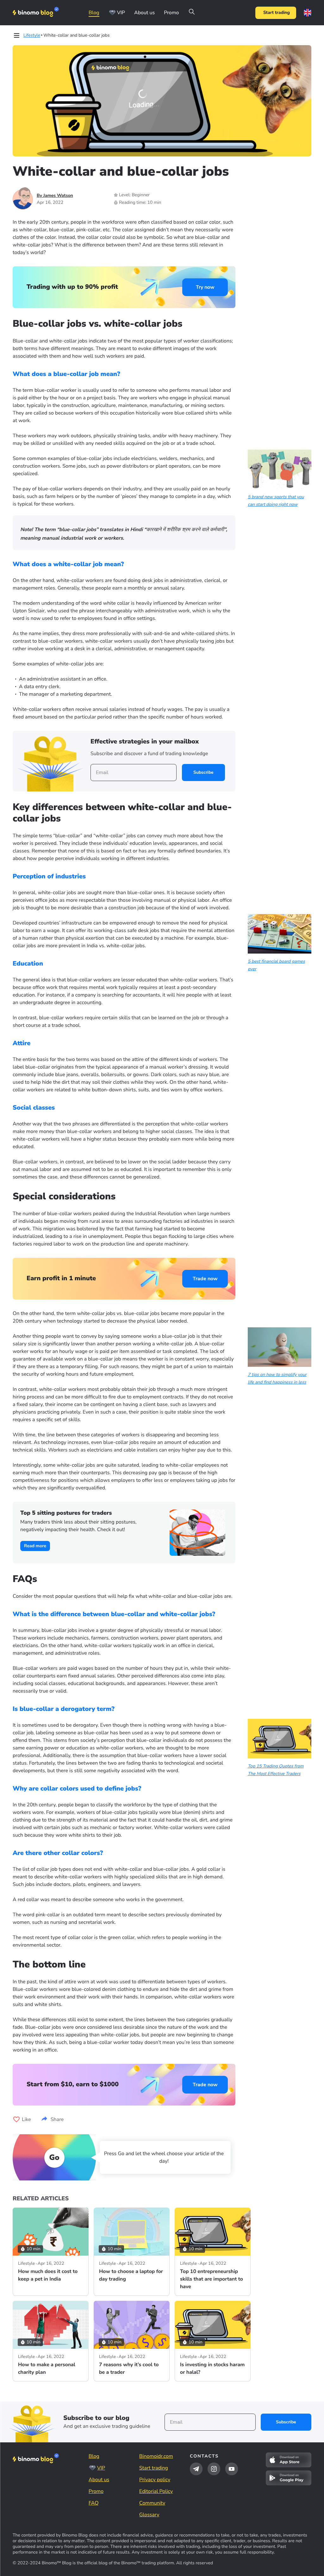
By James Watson (55, 195)
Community (152, 2503)
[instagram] (214, 2469)
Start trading (277, 12)
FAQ (94, 2503)
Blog (94, 13)
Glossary (149, 2515)
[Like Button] (16, 2119)
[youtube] (232, 2469)
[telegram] (196, 2469)
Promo (171, 13)
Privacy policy (155, 2480)
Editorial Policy (156, 2491)
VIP (121, 13)
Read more (35, 1546)
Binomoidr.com (156, 2456)
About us (144, 13)
